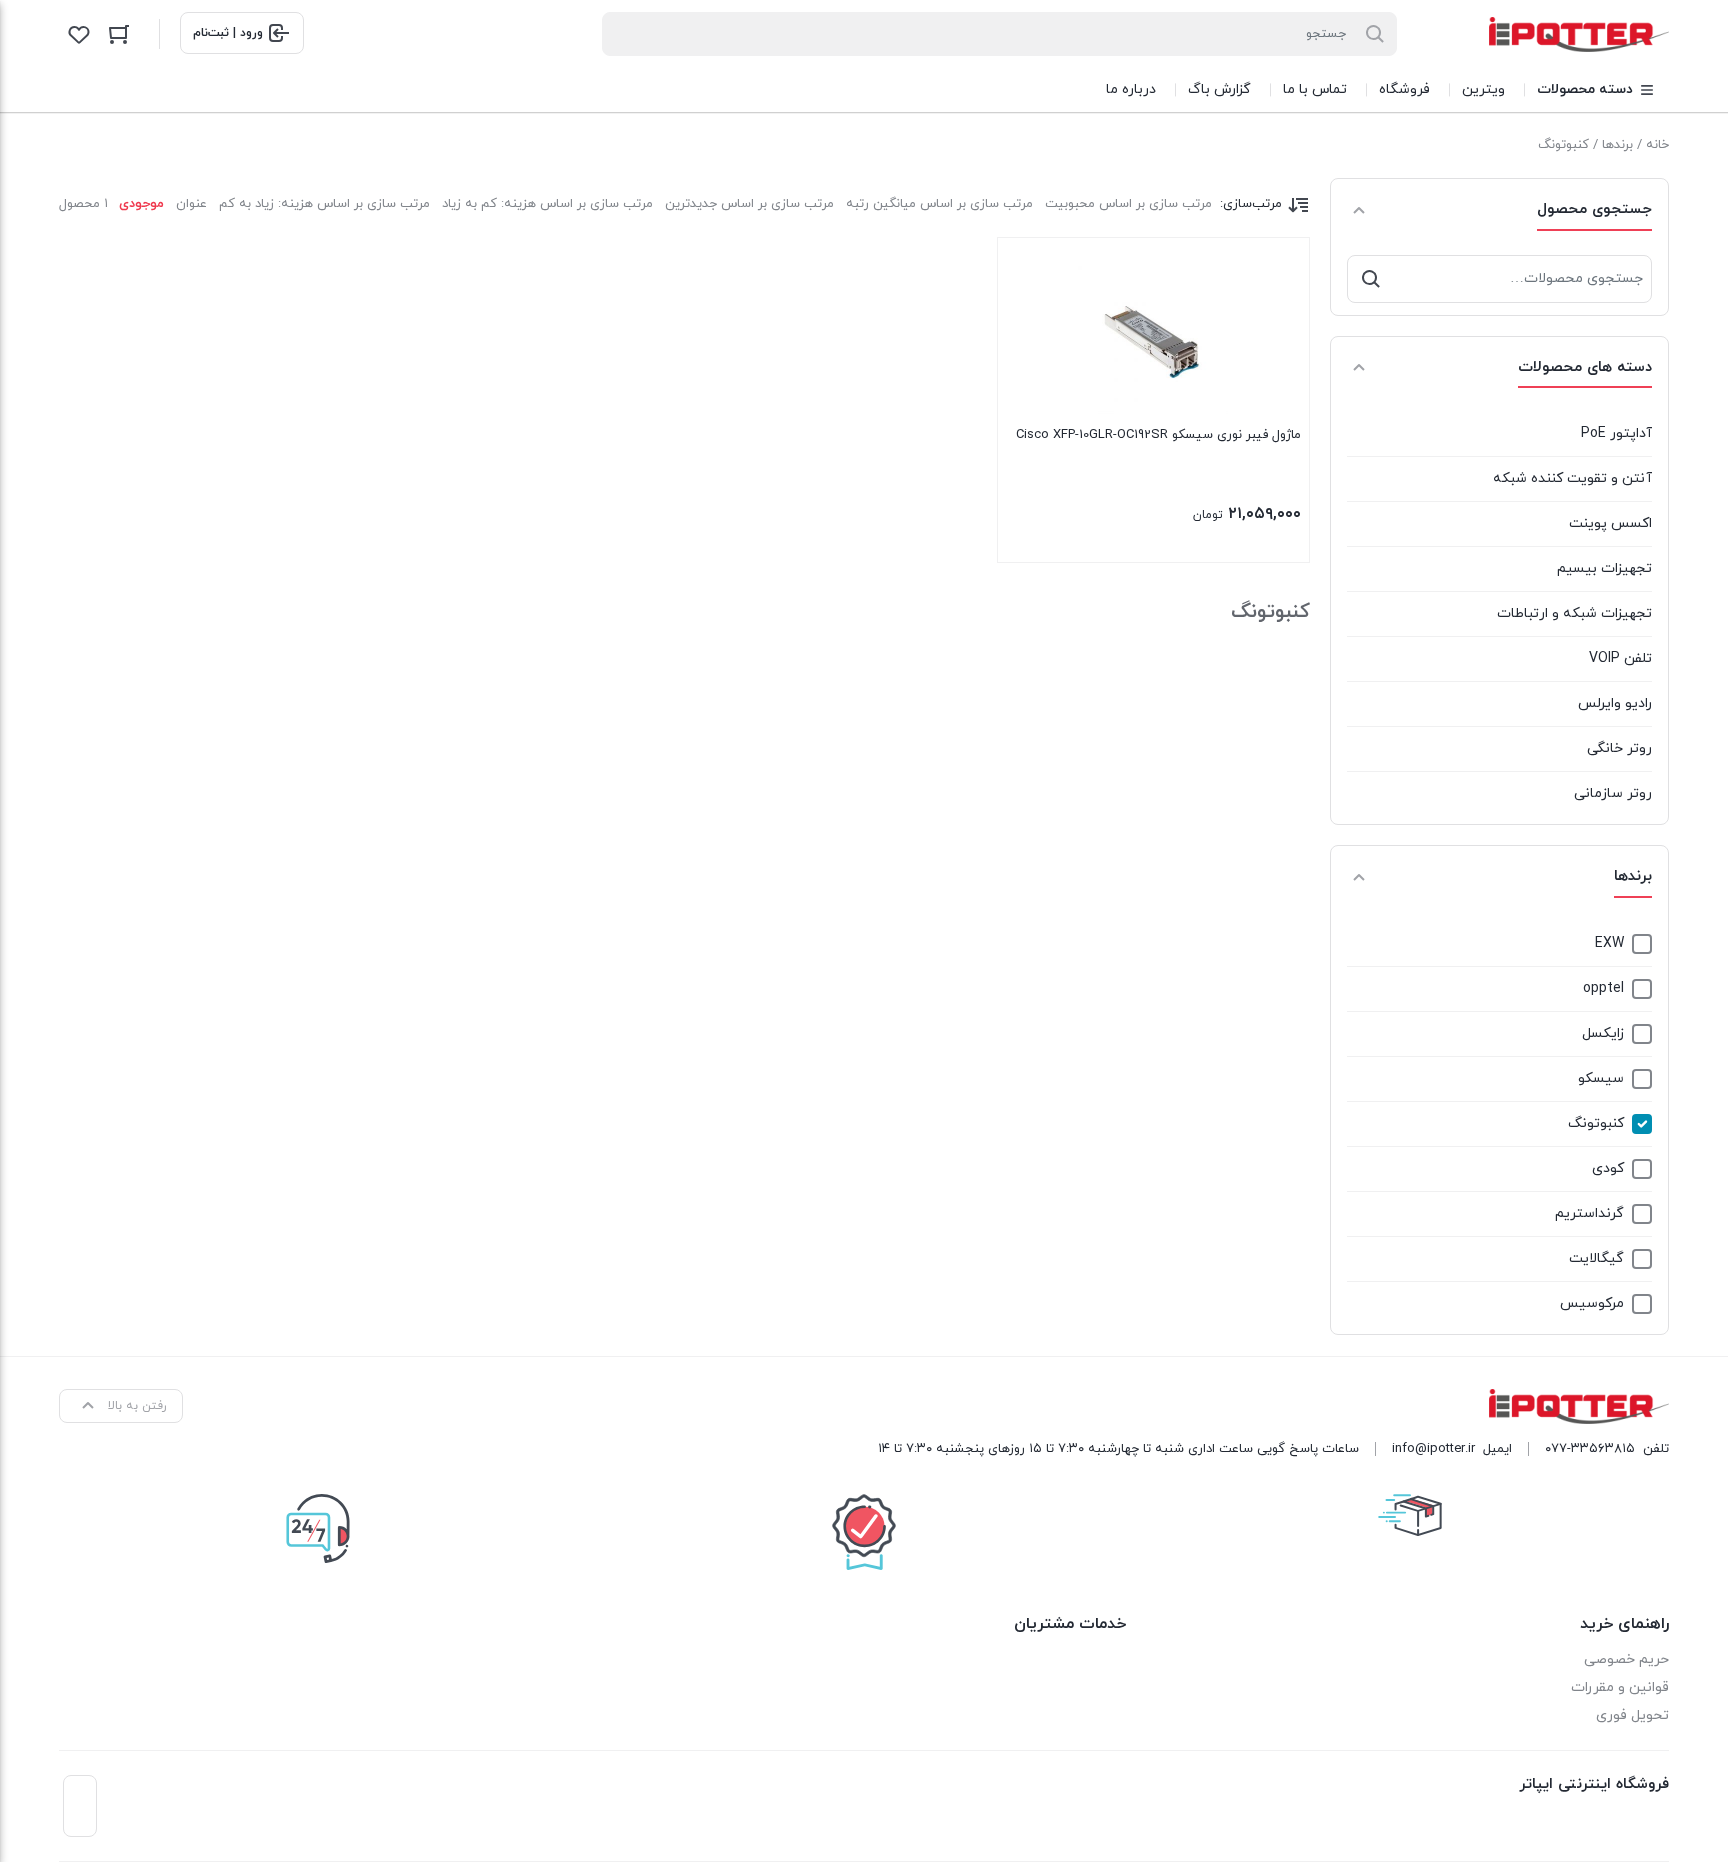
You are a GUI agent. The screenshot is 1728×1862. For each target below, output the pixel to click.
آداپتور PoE (1616, 433)
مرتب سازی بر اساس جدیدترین (749, 204)
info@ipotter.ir (1433, 1449)
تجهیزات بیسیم (1604, 568)
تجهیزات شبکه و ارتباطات (1574, 613)
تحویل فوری (1632, 1715)
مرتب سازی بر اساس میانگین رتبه (939, 204)
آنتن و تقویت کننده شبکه (1572, 478)
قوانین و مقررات (1620, 1687)
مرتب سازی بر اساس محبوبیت (1128, 204)
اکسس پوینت (1610, 523)
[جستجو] (1371, 279)
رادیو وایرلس (1615, 703)
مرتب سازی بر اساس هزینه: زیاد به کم (324, 204)
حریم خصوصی (1626, 1659)
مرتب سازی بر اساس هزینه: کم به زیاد (547, 204)
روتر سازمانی (1613, 793)
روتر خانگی (1619, 748)
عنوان (191, 204)
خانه (1657, 145)
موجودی (141, 204)
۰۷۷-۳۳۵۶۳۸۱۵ (1590, 1449)
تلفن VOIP (1620, 658)
